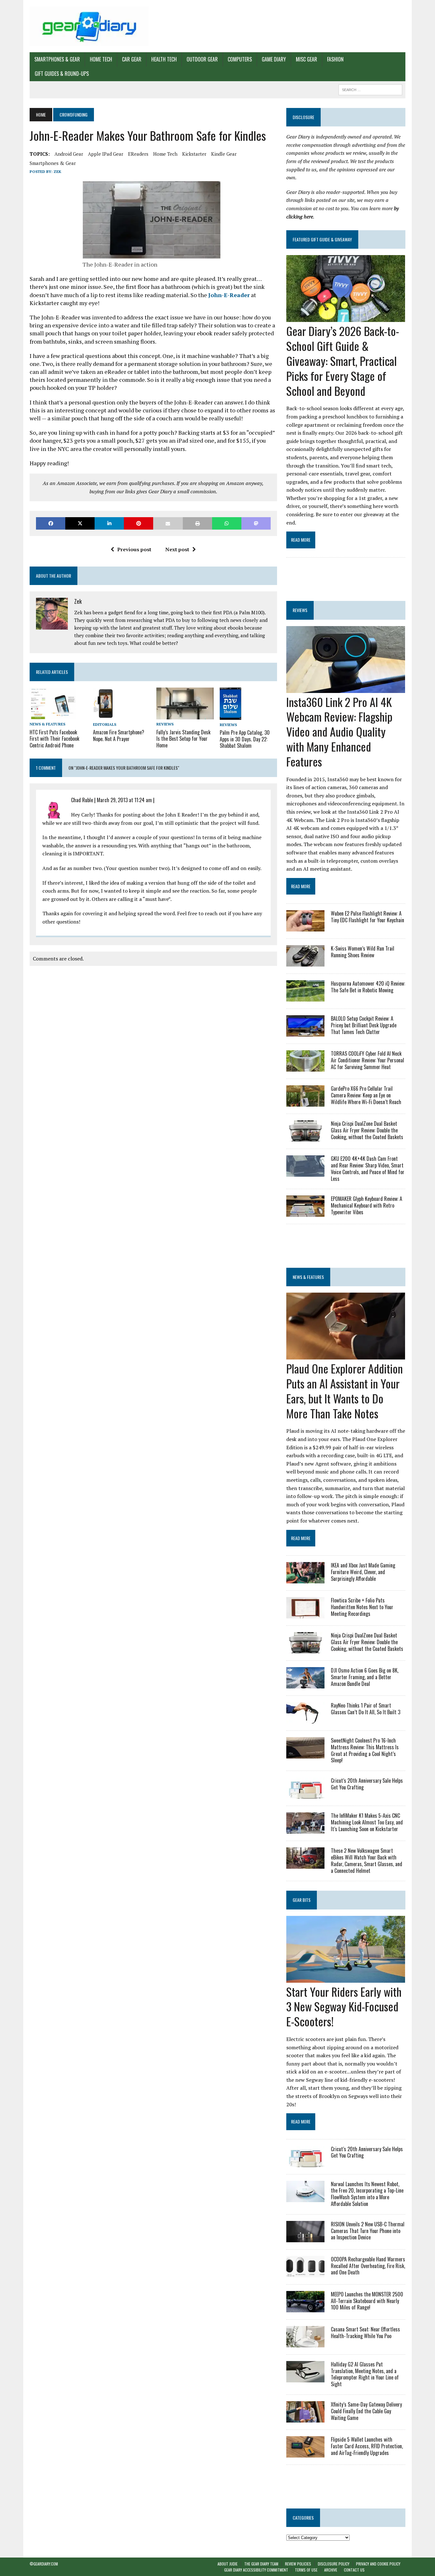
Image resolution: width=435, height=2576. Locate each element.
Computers (240, 59)
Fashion (335, 59)
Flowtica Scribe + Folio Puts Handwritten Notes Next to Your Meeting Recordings (362, 1607)
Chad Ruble (82, 800)
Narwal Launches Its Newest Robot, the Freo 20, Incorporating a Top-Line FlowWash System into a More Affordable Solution (367, 2194)
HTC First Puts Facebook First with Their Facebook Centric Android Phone (54, 739)
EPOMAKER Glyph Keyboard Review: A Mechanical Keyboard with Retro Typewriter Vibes (367, 1205)
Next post (177, 549)
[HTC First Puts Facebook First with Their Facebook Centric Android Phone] (53, 715)
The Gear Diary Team (261, 2564)
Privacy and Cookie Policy (378, 2564)
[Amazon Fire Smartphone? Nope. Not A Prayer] (103, 715)
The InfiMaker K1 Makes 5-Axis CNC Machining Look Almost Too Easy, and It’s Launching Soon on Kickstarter (367, 1822)
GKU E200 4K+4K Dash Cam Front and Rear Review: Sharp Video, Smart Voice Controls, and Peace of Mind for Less (368, 1168)
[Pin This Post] (139, 523)
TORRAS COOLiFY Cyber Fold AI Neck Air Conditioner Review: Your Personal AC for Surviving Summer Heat (367, 1060)
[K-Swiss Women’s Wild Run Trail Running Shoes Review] (305, 962)
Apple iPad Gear (106, 154)
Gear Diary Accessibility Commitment (256, 2570)
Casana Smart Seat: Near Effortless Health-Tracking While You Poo (365, 2333)
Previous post (134, 549)
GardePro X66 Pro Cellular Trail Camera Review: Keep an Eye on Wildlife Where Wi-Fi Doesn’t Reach (366, 1095)
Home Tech (101, 59)
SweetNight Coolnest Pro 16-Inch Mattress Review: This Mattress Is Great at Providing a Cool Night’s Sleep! (365, 1750)
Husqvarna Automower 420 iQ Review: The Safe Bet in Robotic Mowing (368, 987)
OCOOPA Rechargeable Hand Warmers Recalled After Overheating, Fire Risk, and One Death (368, 2266)
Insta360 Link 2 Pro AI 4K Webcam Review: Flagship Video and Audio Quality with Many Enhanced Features (339, 731)
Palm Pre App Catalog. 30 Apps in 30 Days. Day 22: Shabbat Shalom (245, 739)
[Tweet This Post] (80, 523)
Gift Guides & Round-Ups (62, 74)
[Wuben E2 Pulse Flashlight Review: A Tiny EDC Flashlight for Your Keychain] (305, 927)
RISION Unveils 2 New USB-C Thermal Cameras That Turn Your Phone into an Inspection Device (368, 2231)
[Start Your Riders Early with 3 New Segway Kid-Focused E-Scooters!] (346, 1978)
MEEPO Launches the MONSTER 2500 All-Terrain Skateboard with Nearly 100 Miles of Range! (367, 2301)
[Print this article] (197, 523)
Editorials (105, 724)
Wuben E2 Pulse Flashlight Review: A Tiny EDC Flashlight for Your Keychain (367, 917)
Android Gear (69, 154)
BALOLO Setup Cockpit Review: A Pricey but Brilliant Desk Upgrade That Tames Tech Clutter (364, 1025)
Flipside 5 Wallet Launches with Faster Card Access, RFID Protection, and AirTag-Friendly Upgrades (367, 2446)
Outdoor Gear (202, 59)
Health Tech (164, 59)
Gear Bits (302, 1900)
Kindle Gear (224, 154)
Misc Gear (307, 59)
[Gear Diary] (89, 26)
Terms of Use (306, 2570)
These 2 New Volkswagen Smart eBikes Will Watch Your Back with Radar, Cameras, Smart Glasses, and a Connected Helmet (367, 1860)
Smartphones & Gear (57, 59)
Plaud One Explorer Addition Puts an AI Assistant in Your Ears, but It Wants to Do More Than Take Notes (345, 1391)
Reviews (165, 724)
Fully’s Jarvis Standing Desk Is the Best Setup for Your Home (183, 739)
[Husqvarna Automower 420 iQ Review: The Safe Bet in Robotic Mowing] (305, 997)
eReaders (138, 154)
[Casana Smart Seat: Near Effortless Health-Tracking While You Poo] (305, 2343)
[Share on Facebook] (51, 523)
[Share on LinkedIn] (109, 523)
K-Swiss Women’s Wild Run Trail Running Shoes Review (363, 952)
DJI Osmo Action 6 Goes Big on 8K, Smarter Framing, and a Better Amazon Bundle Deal (365, 1677)
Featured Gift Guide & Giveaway (322, 239)
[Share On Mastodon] (256, 523)
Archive (331, 2570)
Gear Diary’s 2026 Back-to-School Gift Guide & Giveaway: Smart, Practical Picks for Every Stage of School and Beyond (343, 360)
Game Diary (274, 59)
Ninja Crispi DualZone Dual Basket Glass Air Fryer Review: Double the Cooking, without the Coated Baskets (367, 1130)
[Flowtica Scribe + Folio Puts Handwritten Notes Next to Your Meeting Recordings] (305, 1614)
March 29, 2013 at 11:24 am (124, 800)
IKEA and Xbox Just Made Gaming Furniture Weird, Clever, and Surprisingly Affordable (363, 1572)
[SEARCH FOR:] (370, 89)
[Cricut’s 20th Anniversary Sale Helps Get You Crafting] (305, 1795)
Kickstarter (194, 154)
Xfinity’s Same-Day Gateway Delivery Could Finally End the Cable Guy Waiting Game (366, 2411)
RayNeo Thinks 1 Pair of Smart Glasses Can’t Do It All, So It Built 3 (366, 1709)
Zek (57, 171)
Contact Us (354, 2570)
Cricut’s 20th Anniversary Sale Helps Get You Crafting (367, 1784)
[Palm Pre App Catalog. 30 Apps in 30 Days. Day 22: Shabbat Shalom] (231, 716)
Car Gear (132, 59)
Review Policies (298, 2564)
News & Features (47, 724)
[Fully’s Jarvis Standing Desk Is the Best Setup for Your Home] (185, 715)
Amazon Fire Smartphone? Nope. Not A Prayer (119, 735)
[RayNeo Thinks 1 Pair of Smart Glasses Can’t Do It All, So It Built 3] (305, 1719)
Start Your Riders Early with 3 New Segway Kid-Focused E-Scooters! (344, 2006)
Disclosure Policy (334, 2564)
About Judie (228, 2564)
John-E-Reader (229, 295)
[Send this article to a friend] (168, 523)
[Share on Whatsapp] (227, 523)
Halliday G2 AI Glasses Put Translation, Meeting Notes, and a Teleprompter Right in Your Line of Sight (365, 2374)
